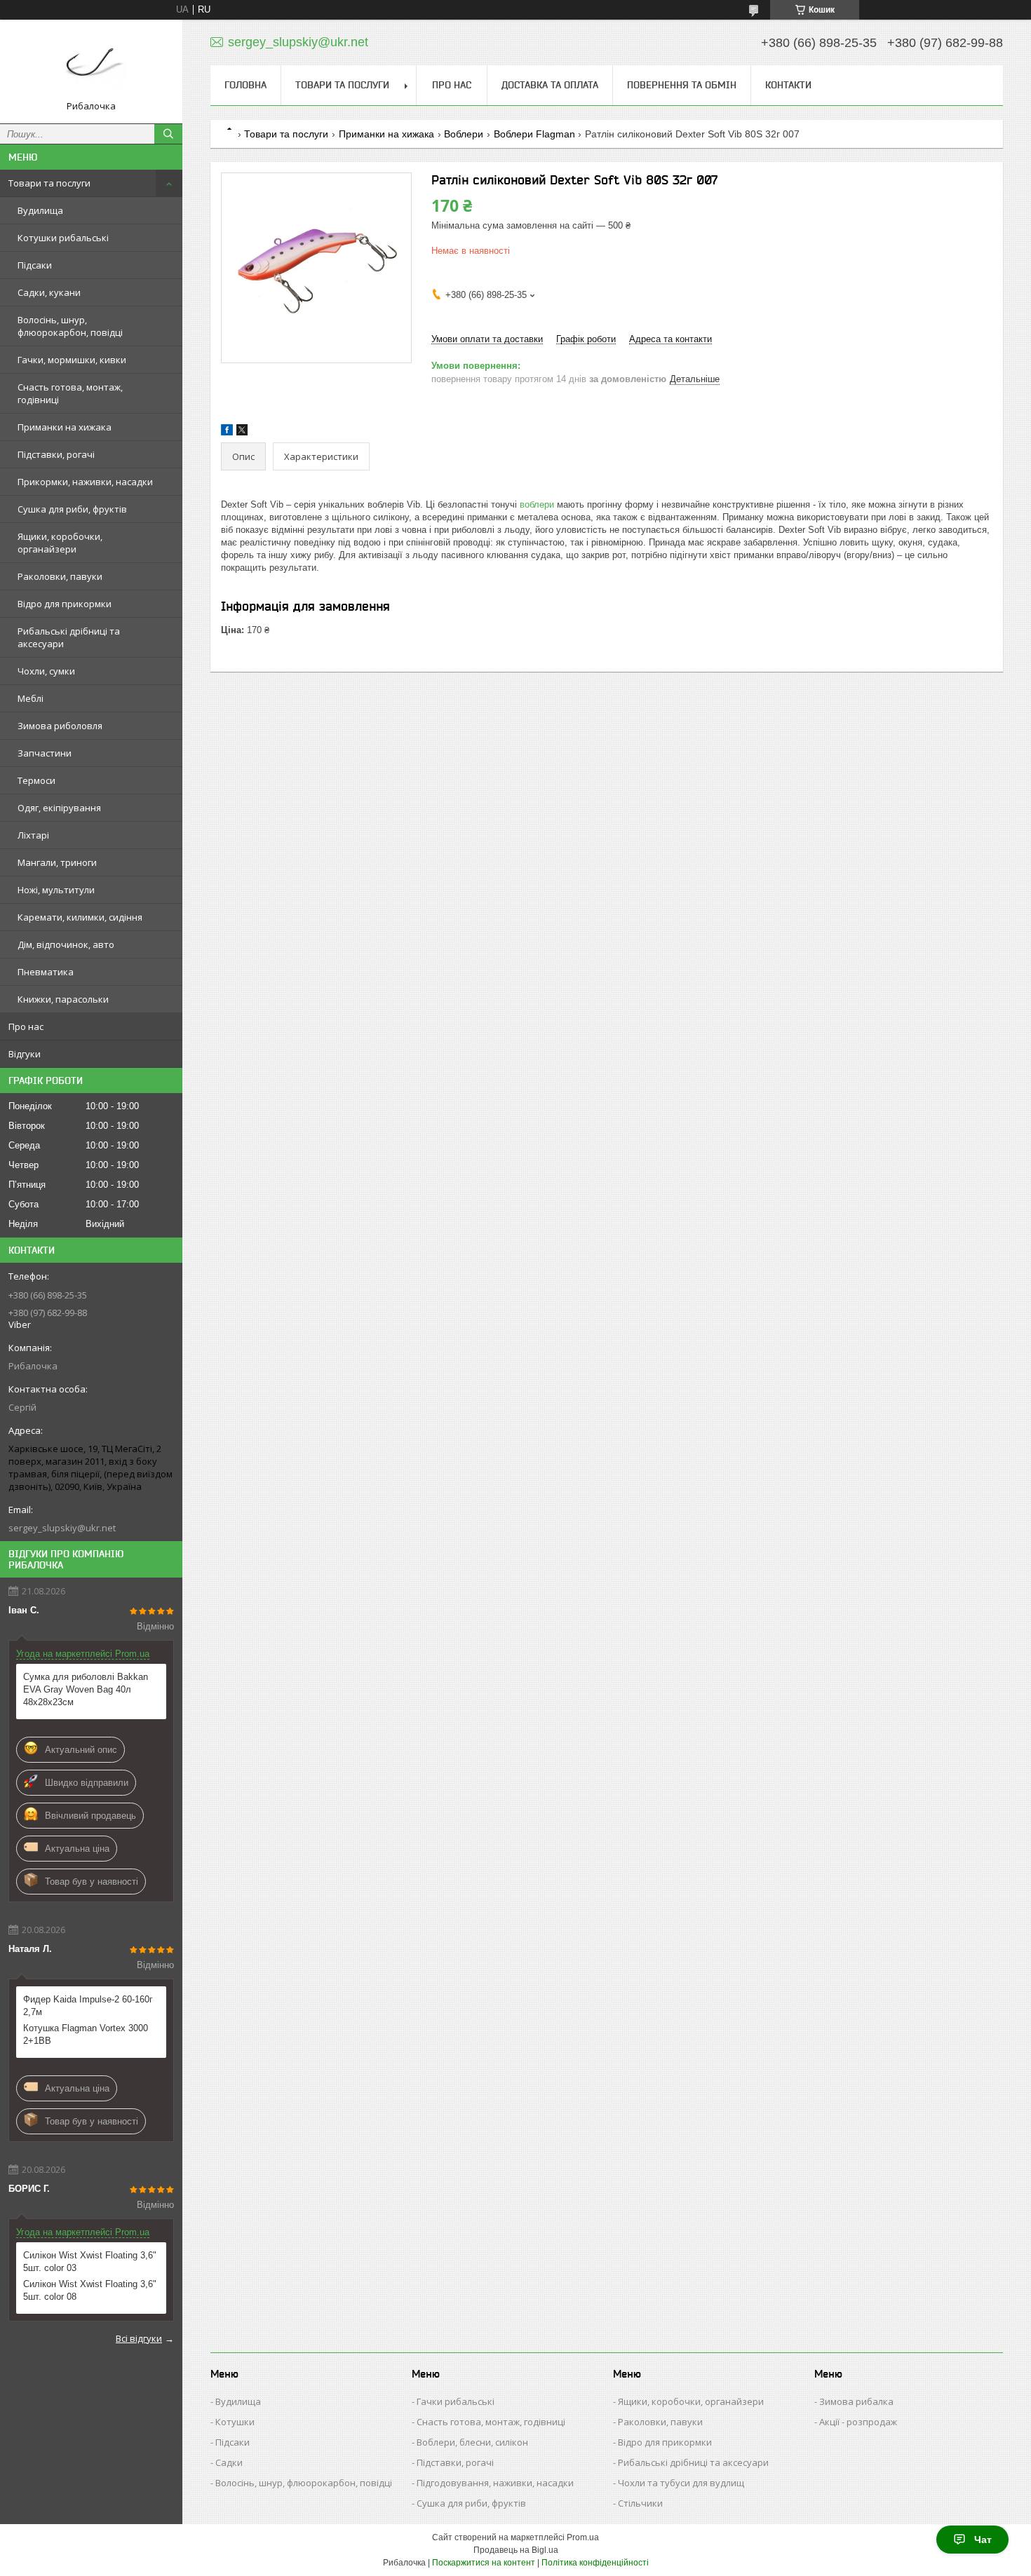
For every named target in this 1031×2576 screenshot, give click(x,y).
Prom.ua (583, 2537)
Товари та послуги (49, 183)
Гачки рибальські (456, 2401)
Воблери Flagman (534, 134)
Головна (245, 85)
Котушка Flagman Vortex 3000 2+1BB (86, 2034)
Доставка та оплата (550, 85)
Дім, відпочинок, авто (66, 944)
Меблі (31, 698)
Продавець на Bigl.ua (516, 2550)
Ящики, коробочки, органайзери (60, 543)
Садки (229, 2462)
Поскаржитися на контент (484, 2563)
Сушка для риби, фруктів (72, 509)
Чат (983, 2540)
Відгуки (25, 1054)
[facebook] (227, 432)
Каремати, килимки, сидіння (80, 917)
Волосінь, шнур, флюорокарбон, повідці (70, 326)
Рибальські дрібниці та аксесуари (69, 637)
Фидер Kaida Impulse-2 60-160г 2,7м (88, 2006)
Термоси (36, 780)
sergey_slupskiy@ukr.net (62, 1528)
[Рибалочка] (91, 65)
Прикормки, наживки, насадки (85, 482)
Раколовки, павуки (60, 576)
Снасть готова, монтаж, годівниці (70, 393)
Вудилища (40, 210)
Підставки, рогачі (56, 454)
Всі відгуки (139, 2338)
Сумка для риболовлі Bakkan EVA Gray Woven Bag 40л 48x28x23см (86, 1689)
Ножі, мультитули (56, 890)
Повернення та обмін (682, 85)
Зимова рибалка (856, 2401)
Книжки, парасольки (63, 999)
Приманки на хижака (65, 427)
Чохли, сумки (46, 671)
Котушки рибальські (63, 238)
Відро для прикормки (65, 604)
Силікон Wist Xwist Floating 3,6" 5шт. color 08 (90, 2290)
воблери (537, 504)
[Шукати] (168, 134)
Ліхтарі (33, 835)
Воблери (464, 134)
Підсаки (35, 265)
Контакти (788, 85)
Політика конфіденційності (595, 2563)
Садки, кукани (49, 292)
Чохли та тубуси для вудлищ (681, 2483)
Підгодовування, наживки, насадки (495, 2483)
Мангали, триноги (57, 862)
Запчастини (45, 753)
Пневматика (46, 972)
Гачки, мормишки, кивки (72, 360)
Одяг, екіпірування (59, 808)
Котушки (235, 2422)
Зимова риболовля (60, 726)
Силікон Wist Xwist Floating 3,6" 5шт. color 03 (90, 2262)
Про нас (26, 1026)
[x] (242, 432)
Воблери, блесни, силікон (472, 2442)
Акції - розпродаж (858, 2422)
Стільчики (640, 2503)
